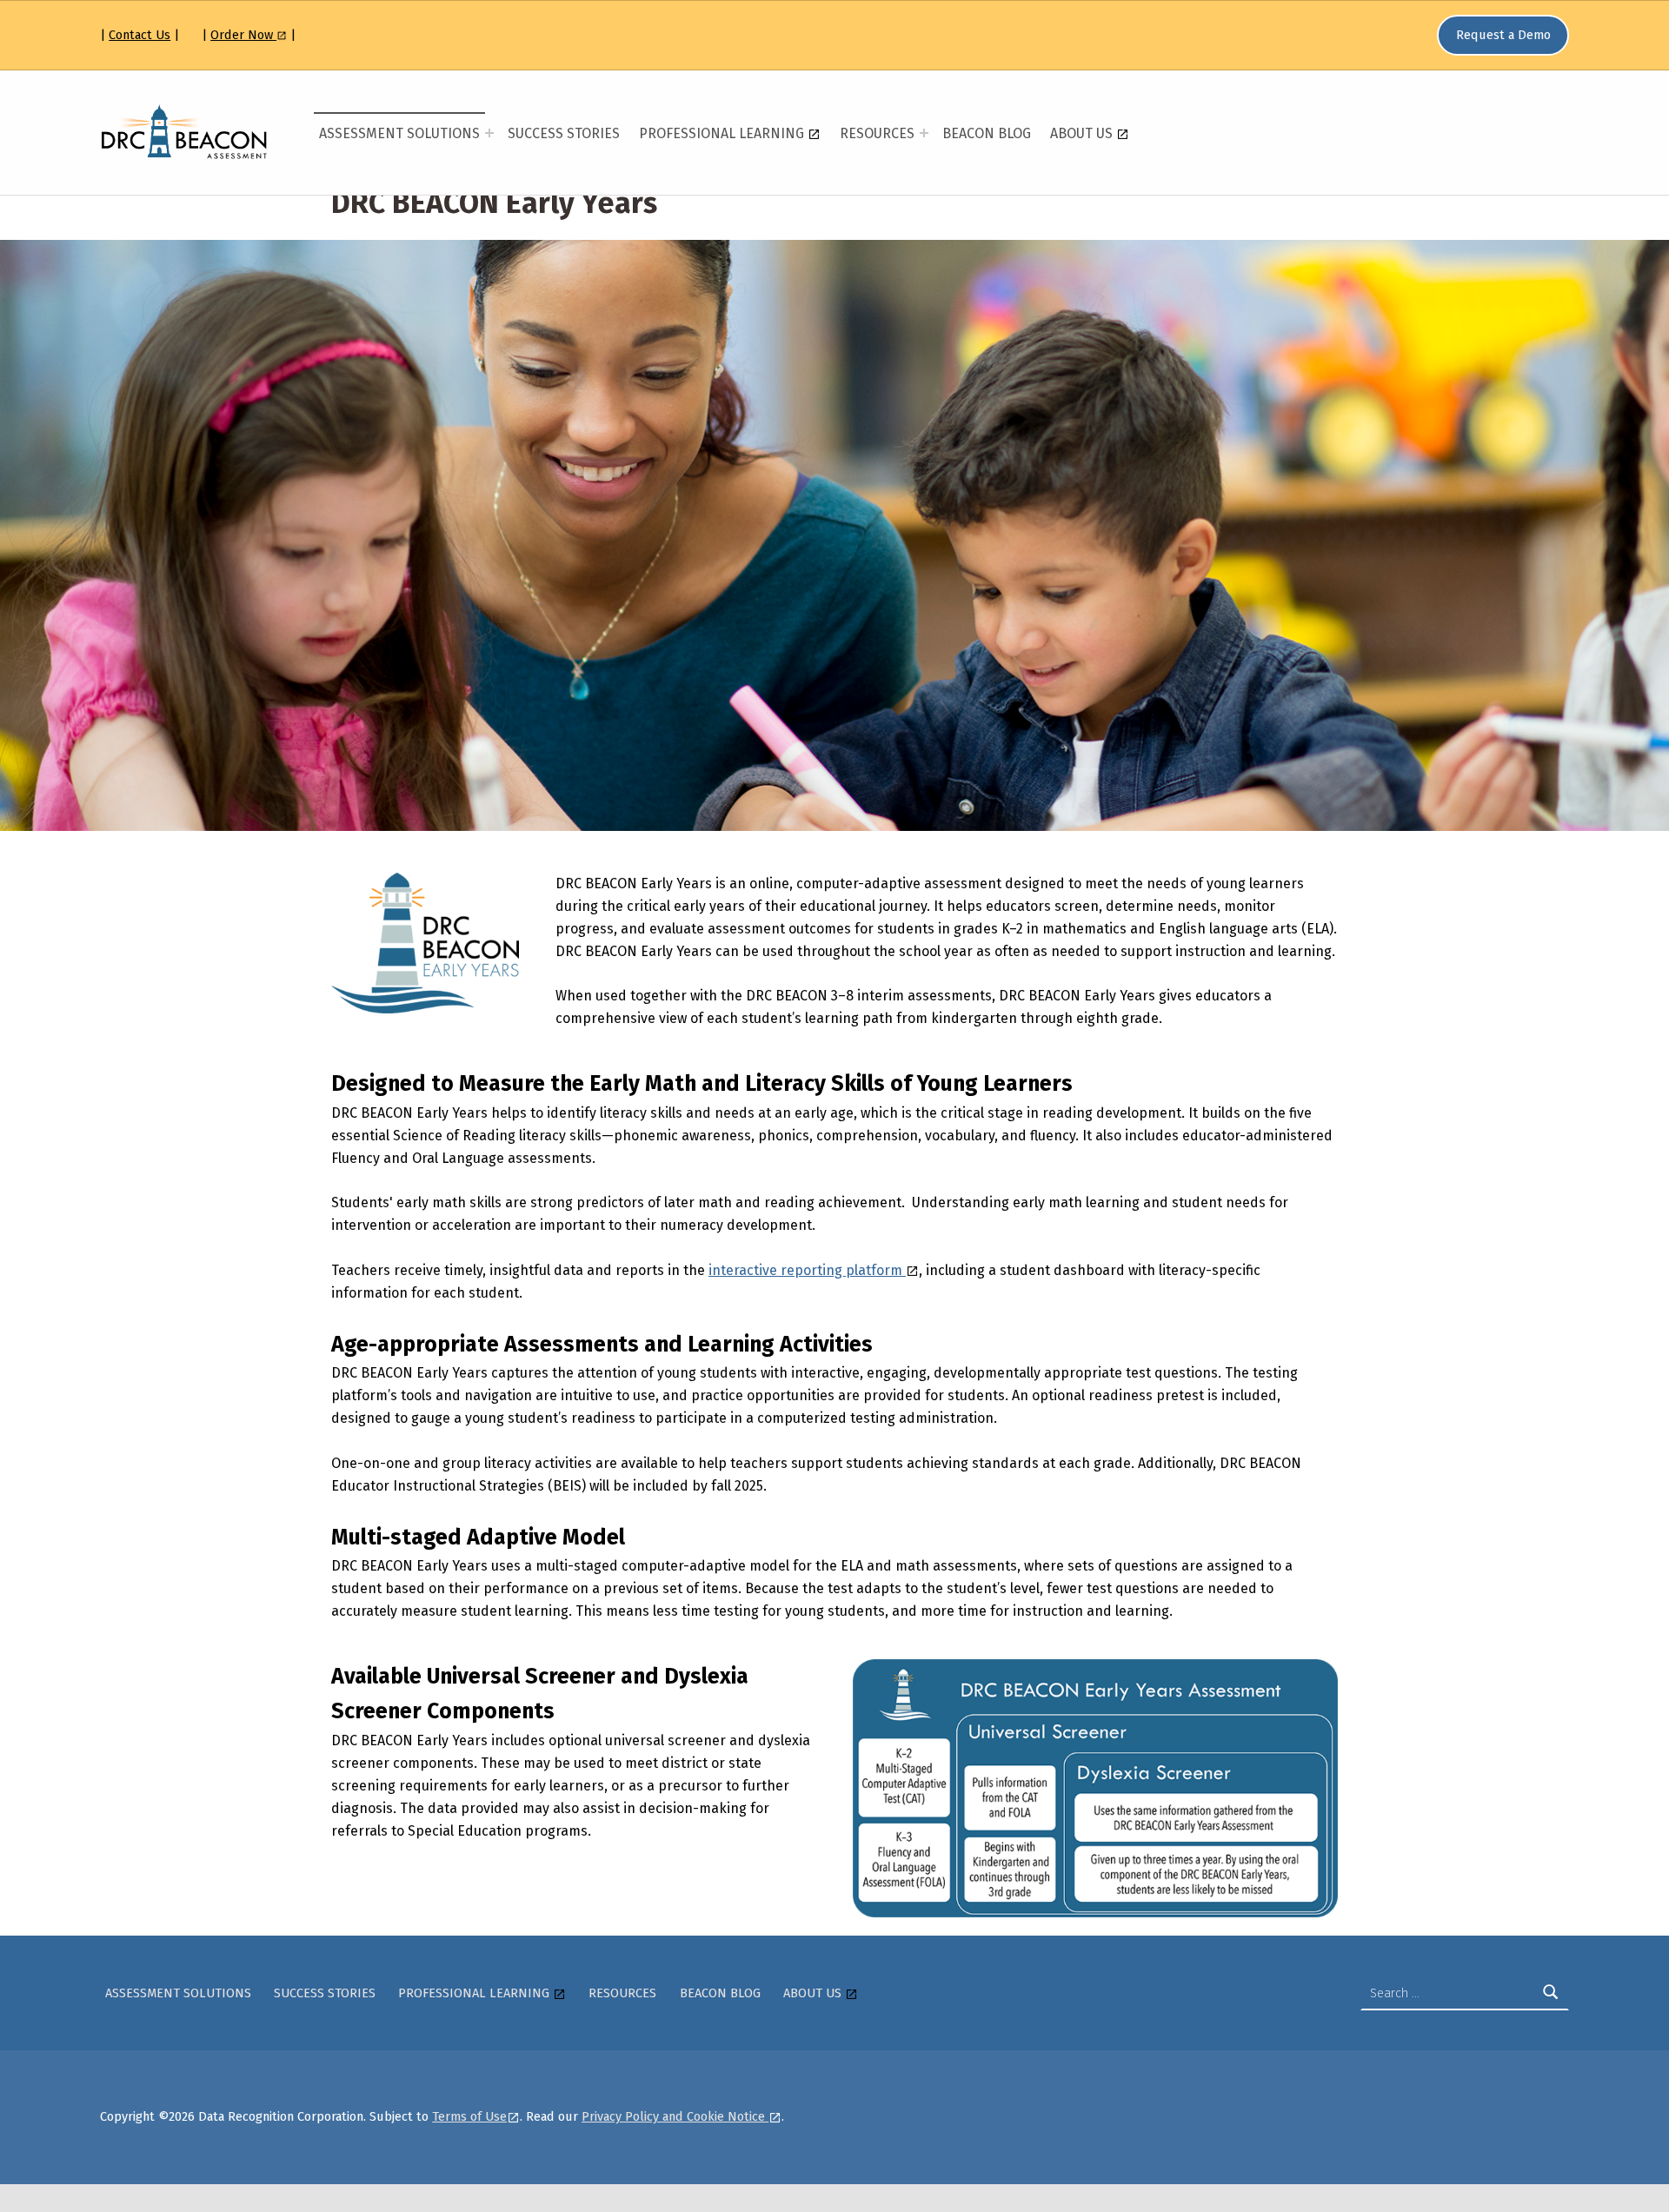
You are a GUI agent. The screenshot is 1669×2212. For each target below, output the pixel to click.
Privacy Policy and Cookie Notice (675, 2116)
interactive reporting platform (807, 1270)
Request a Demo (1503, 35)
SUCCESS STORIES (564, 133)
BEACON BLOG (987, 133)
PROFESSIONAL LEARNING (723, 133)
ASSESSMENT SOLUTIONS (399, 133)
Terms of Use (469, 2116)
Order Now (243, 35)
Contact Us (140, 35)
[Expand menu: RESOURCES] (924, 133)
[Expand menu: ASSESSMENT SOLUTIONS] (489, 133)
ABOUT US (1083, 133)
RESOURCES (877, 133)
